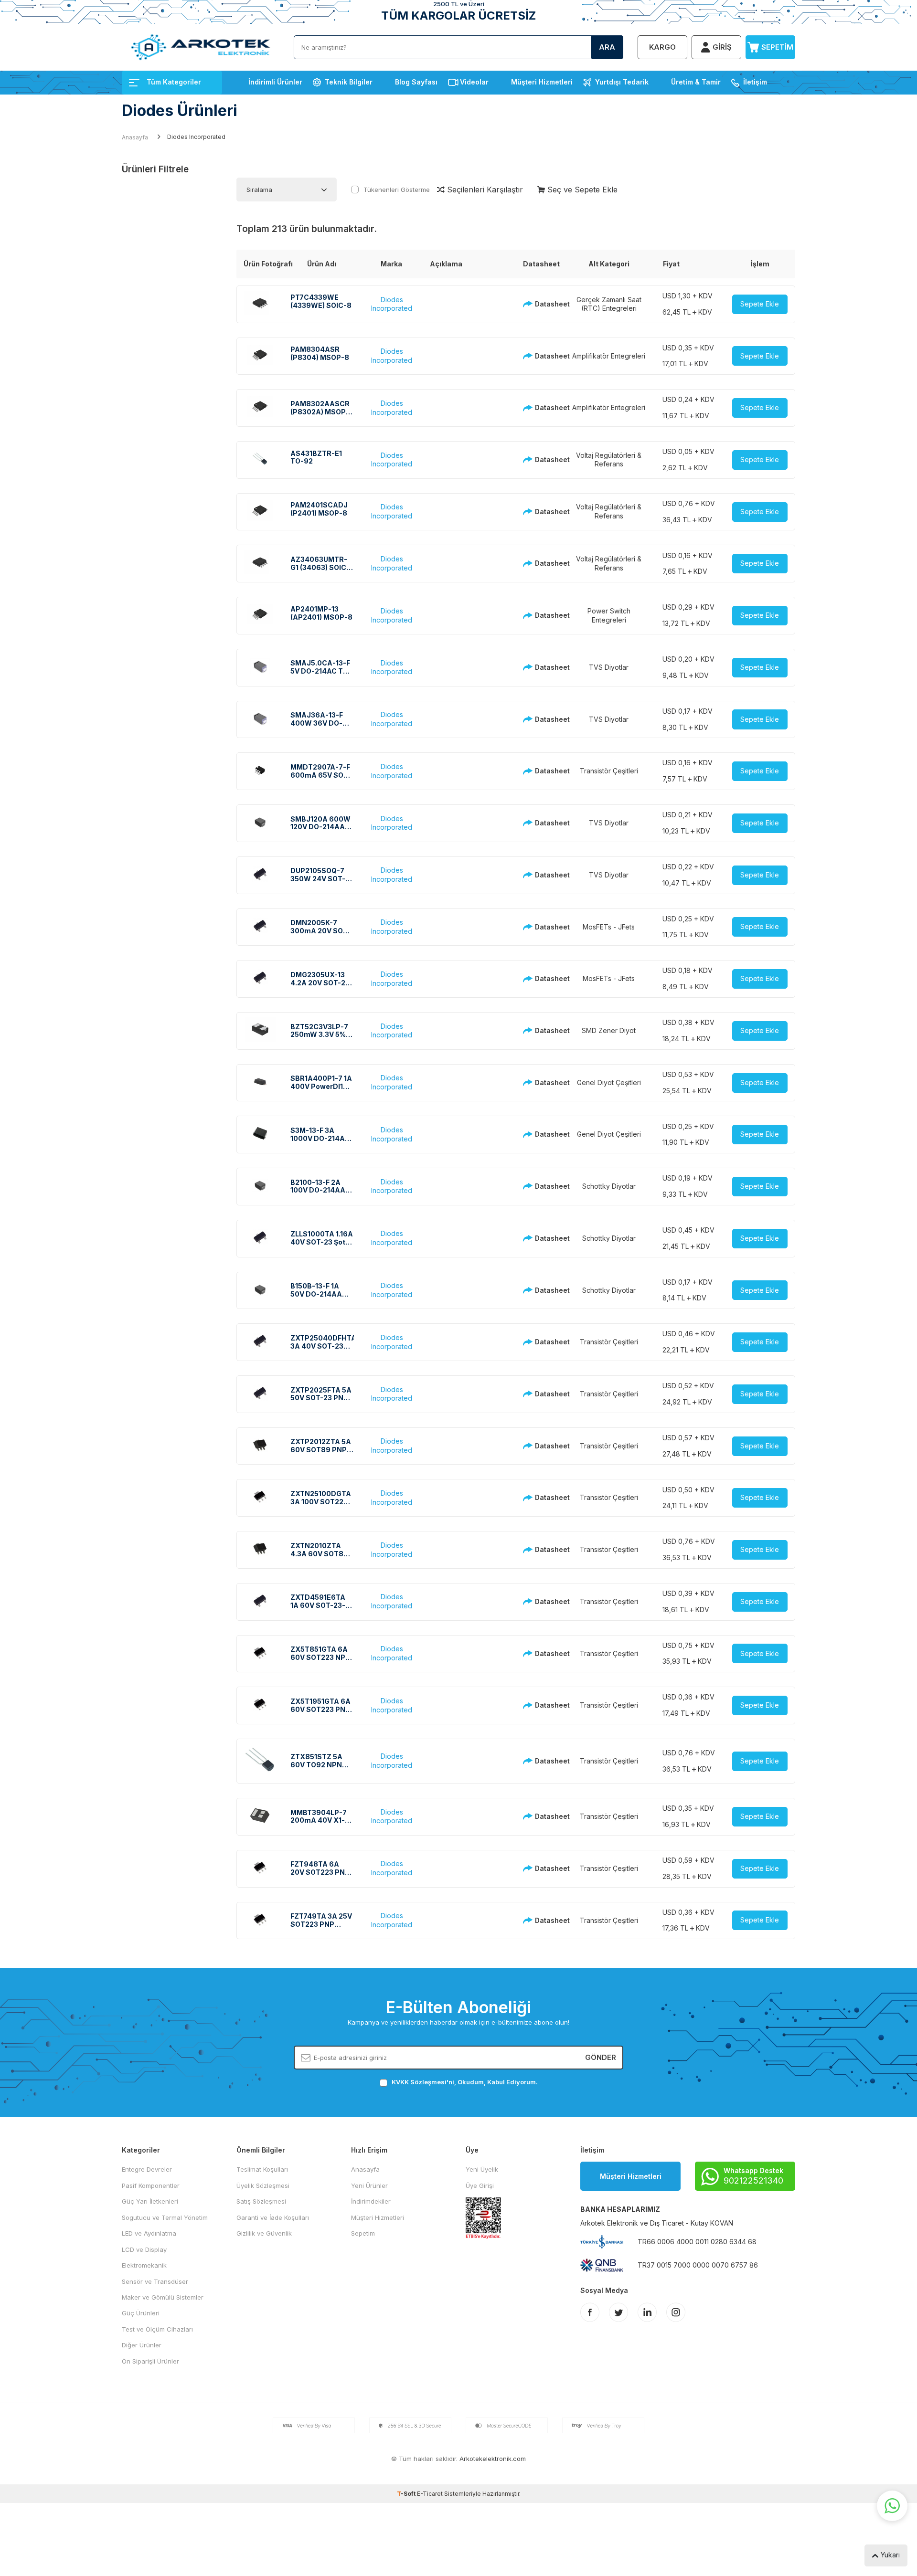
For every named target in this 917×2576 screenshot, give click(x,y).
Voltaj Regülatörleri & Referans (609, 460)
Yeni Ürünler (369, 2185)
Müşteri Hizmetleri (542, 82)
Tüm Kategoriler (174, 82)
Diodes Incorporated (392, 304)
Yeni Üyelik (482, 2169)
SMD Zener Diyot (609, 1030)
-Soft (407, 2494)
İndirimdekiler (371, 2201)
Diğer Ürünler (142, 2345)
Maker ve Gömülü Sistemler (163, 2297)
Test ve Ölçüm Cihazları (157, 2329)
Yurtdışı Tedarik (622, 82)
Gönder (601, 2057)
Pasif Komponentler (151, 2185)
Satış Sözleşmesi (261, 2201)
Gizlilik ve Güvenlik (264, 2233)
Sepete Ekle (760, 304)
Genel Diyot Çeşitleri (609, 1082)
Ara (607, 47)
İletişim (755, 82)
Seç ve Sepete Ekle (581, 190)
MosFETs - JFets (609, 927)
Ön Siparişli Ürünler (150, 2361)
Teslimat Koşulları (262, 2169)
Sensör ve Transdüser (155, 2281)
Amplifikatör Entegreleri (609, 356)
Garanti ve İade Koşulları (273, 2217)
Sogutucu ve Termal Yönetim (165, 2217)
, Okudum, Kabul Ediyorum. (465, 2082)
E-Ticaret (430, 2494)
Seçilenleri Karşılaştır (484, 190)
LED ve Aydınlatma (149, 2233)
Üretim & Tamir (696, 82)
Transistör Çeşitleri (609, 771)
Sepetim (363, 2233)
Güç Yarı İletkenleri (150, 2201)
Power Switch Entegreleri (609, 615)
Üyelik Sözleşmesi (263, 2185)
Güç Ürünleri (141, 2313)
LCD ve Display (144, 2249)
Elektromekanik (144, 2265)
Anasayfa (135, 137)
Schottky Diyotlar (609, 1186)
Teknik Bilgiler (349, 82)
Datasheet (545, 304)
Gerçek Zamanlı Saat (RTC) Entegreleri (609, 304)
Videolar (474, 82)
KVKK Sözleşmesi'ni (423, 2082)
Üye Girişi (480, 2185)
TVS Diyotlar (609, 667)
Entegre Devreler (147, 2169)
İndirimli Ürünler (275, 82)
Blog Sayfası (416, 82)
